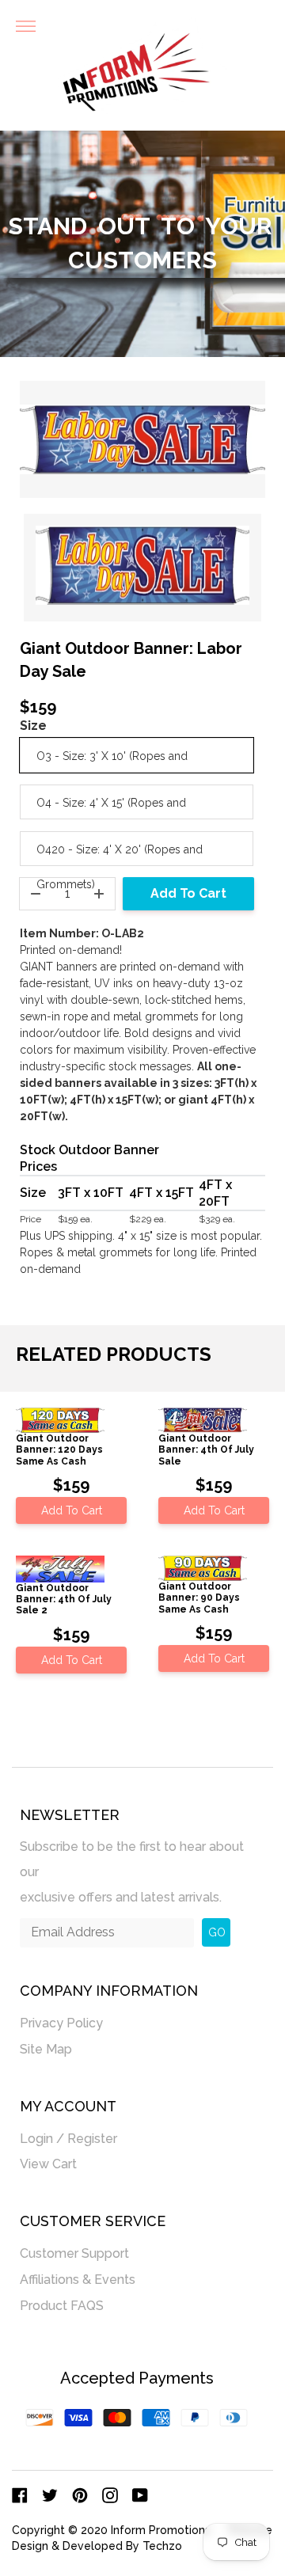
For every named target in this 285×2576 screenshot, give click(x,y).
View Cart (48, 2164)
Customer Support (74, 2253)
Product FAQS (62, 2306)
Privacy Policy (61, 2023)
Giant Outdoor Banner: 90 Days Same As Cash (199, 1598)
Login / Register (68, 2139)
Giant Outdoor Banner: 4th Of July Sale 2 (64, 1600)
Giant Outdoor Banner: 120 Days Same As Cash (59, 1450)
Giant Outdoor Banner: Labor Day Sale (131, 660)
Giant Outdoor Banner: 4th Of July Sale (206, 1450)
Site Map (46, 2049)
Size (33, 726)
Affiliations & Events (78, 2280)
